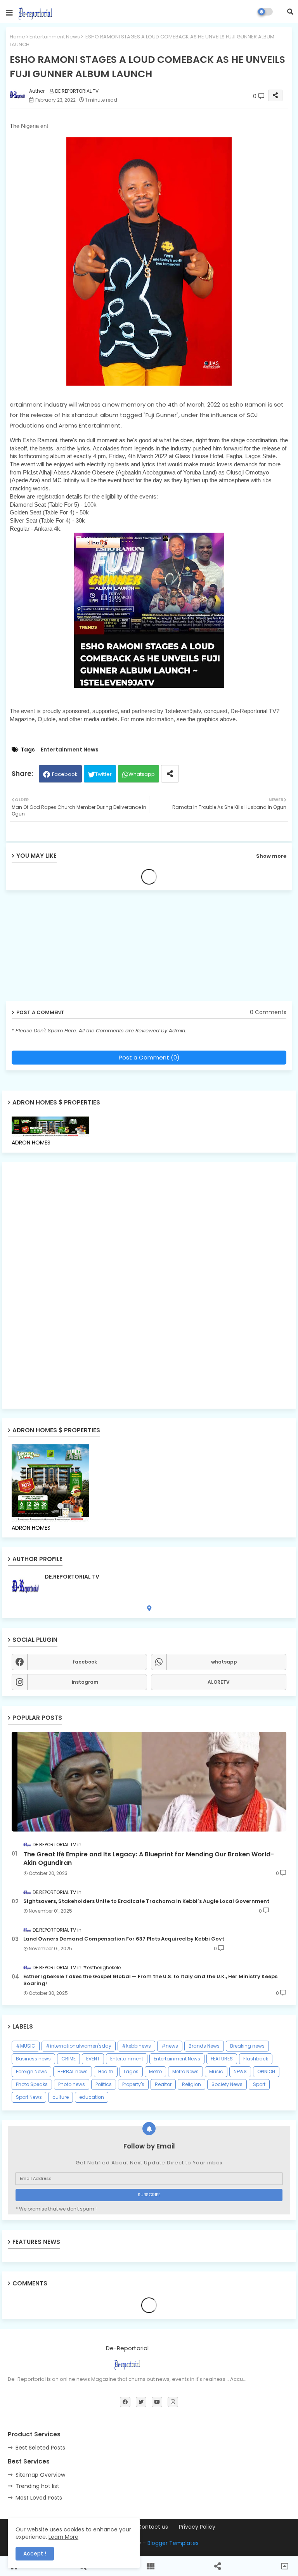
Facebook (65, 774)
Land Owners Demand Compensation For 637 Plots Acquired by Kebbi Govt (124, 1939)
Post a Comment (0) (149, 1057)
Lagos (131, 2071)
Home (17, 37)
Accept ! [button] (35, 2553)
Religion (191, 2084)
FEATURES (222, 2059)
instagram (85, 1682)
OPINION (266, 2071)
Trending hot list (37, 2486)
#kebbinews (136, 2046)
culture (61, 2097)
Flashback (256, 2059)
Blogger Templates (173, 2543)
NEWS (240, 2071)
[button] (290, 12)
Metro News (185, 2071)
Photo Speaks (32, 2084)
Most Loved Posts (39, 2498)
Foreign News (31, 2071)
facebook (85, 1662)
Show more (271, 856)
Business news (33, 2059)
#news (170, 2046)
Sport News (29, 2097)
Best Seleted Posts (40, 2448)
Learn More (63, 2537)
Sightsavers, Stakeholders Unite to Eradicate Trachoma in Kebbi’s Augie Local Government (146, 1901)
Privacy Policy (197, 2527)
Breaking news (247, 2046)
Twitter (103, 774)
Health (106, 2071)
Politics (104, 2084)
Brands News (204, 2046)
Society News (227, 2084)
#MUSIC (26, 2046)
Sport (259, 2084)
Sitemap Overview (40, 2475)
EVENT (93, 2059)
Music (216, 2071)
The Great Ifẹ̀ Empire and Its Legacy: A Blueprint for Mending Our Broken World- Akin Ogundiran (149, 1859)
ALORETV (219, 1682)
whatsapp (224, 1662)
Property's (133, 2084)
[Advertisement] (66, 949)
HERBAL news (73, 2071)
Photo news (72, 2084)
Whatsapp (142, 774)
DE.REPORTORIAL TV (72, 1577)
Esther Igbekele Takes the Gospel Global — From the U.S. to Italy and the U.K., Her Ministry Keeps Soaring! (150, 1980)
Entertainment (127, 2059)
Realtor (163, 2084)
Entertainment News (55, 37)
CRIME (68, 2059)
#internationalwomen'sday (79, 2046)
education (92, 2097)
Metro (155, 2071)
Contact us (153, 2527)
